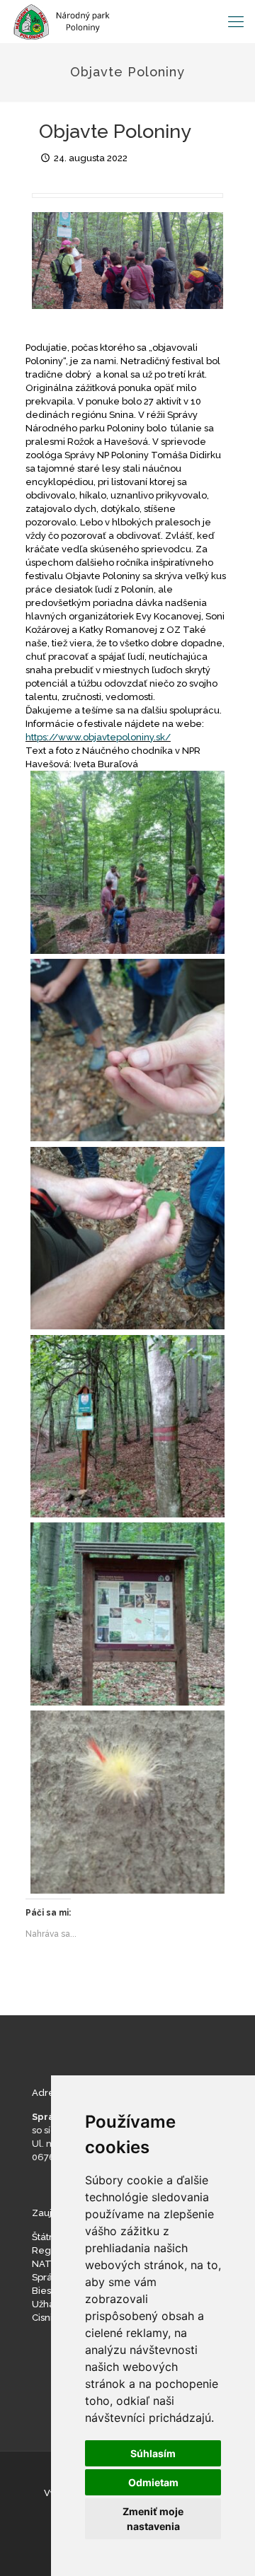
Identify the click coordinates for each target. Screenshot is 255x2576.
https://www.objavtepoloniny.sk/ (98, 737)
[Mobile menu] (236, 21)
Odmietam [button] (153, 2482)
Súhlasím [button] (153, 2453)
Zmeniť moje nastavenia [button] (153, 2519)
